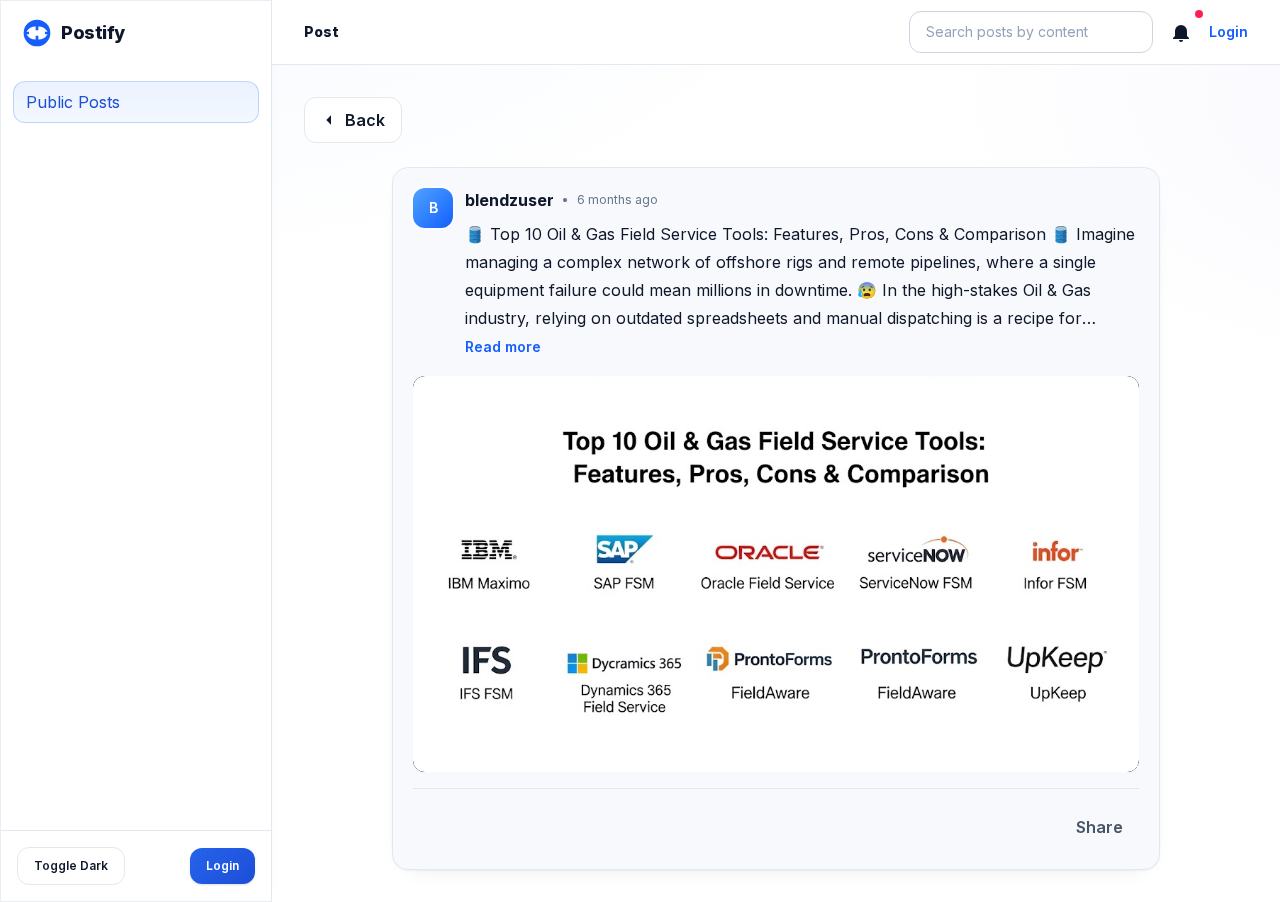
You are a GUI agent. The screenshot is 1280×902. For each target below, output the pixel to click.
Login (222, 865)
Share (1099, 827)
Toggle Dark (71, 865)
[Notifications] (1181, 32)
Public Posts (73, 102)
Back (365, 120)
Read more (503, 346)
